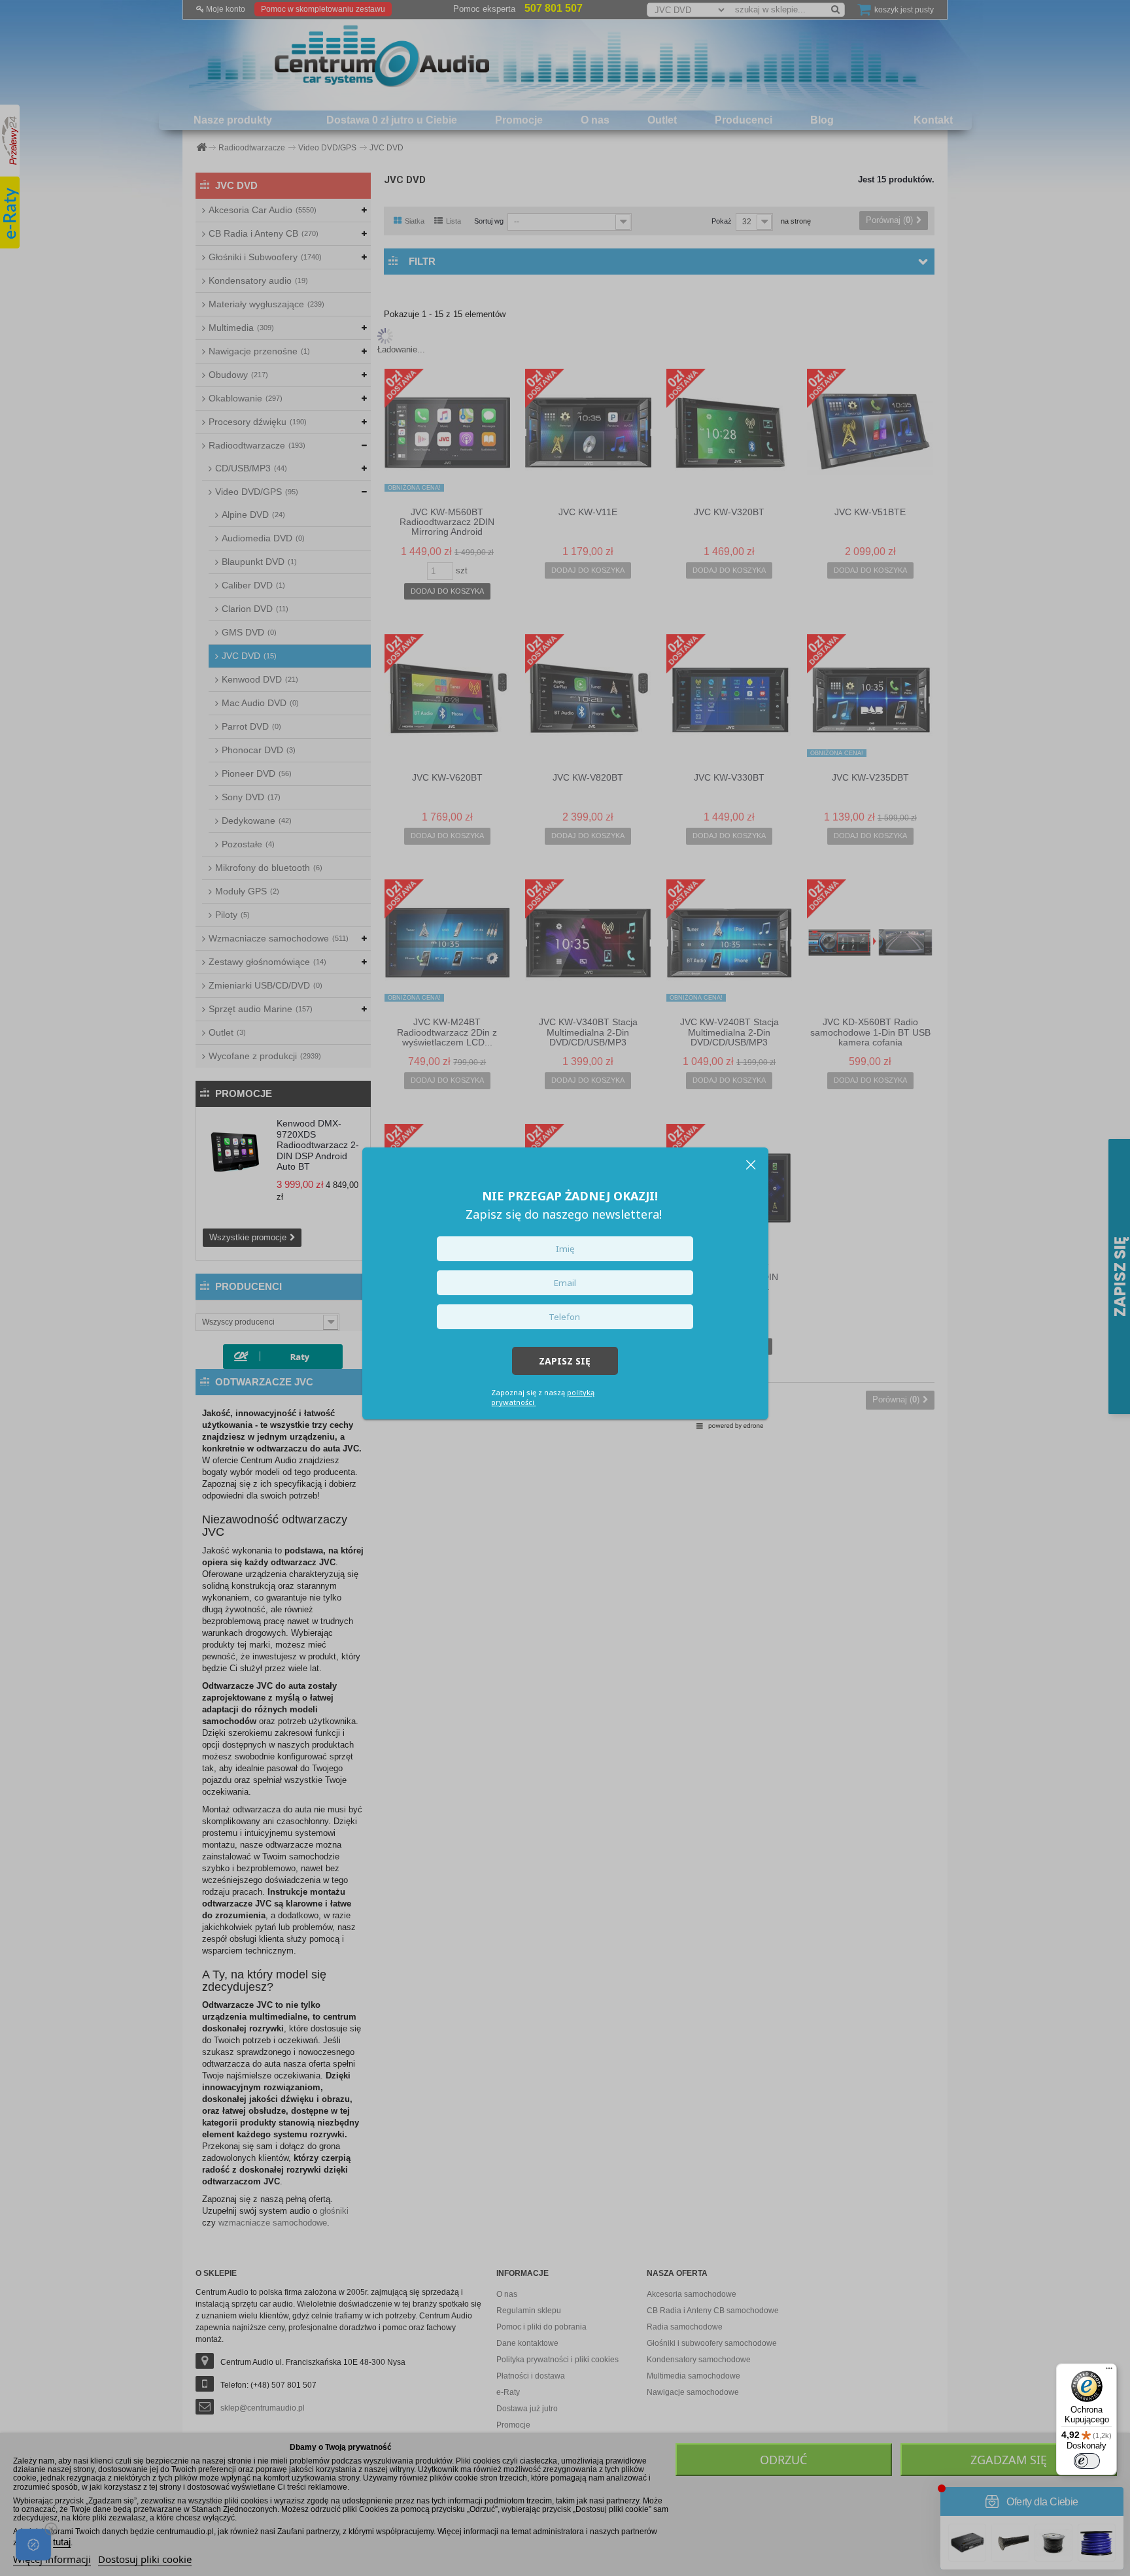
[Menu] (1109, 2371)
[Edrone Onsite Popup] (565, 1288)
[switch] (1087, 2461)
